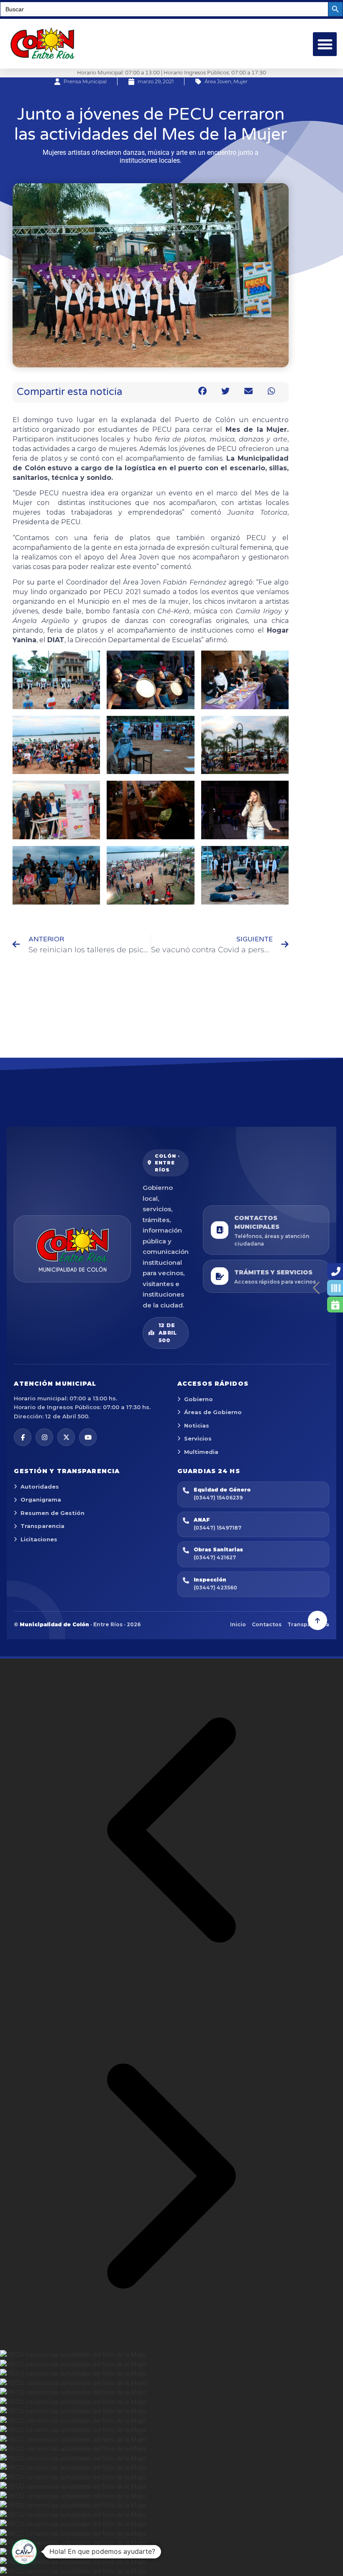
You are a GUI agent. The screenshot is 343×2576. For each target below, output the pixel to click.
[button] (325, 44)
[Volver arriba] (317, 1620)
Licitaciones (39, 1539)
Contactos (267, 1624)
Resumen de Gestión (52, 1513)
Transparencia (42, 1526)
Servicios (198, 1438)
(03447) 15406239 (218, 1498)
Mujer (241, 81)
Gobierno (198, 1399)
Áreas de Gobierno (213, 1412)
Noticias (197, 1425)
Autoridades (40, 1487)
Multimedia (201, 1452)
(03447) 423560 (215, 1588)
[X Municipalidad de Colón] (66, 1437)
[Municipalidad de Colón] (72, 1249)
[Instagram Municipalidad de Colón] (44, 1437)
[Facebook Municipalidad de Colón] (23, 1437)
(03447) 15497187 (218, 1528)
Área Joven (218, 81)
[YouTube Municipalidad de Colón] (88, 1437)
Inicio (238, 1624)
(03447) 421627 (215, 1557)
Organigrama (41, 1499)
